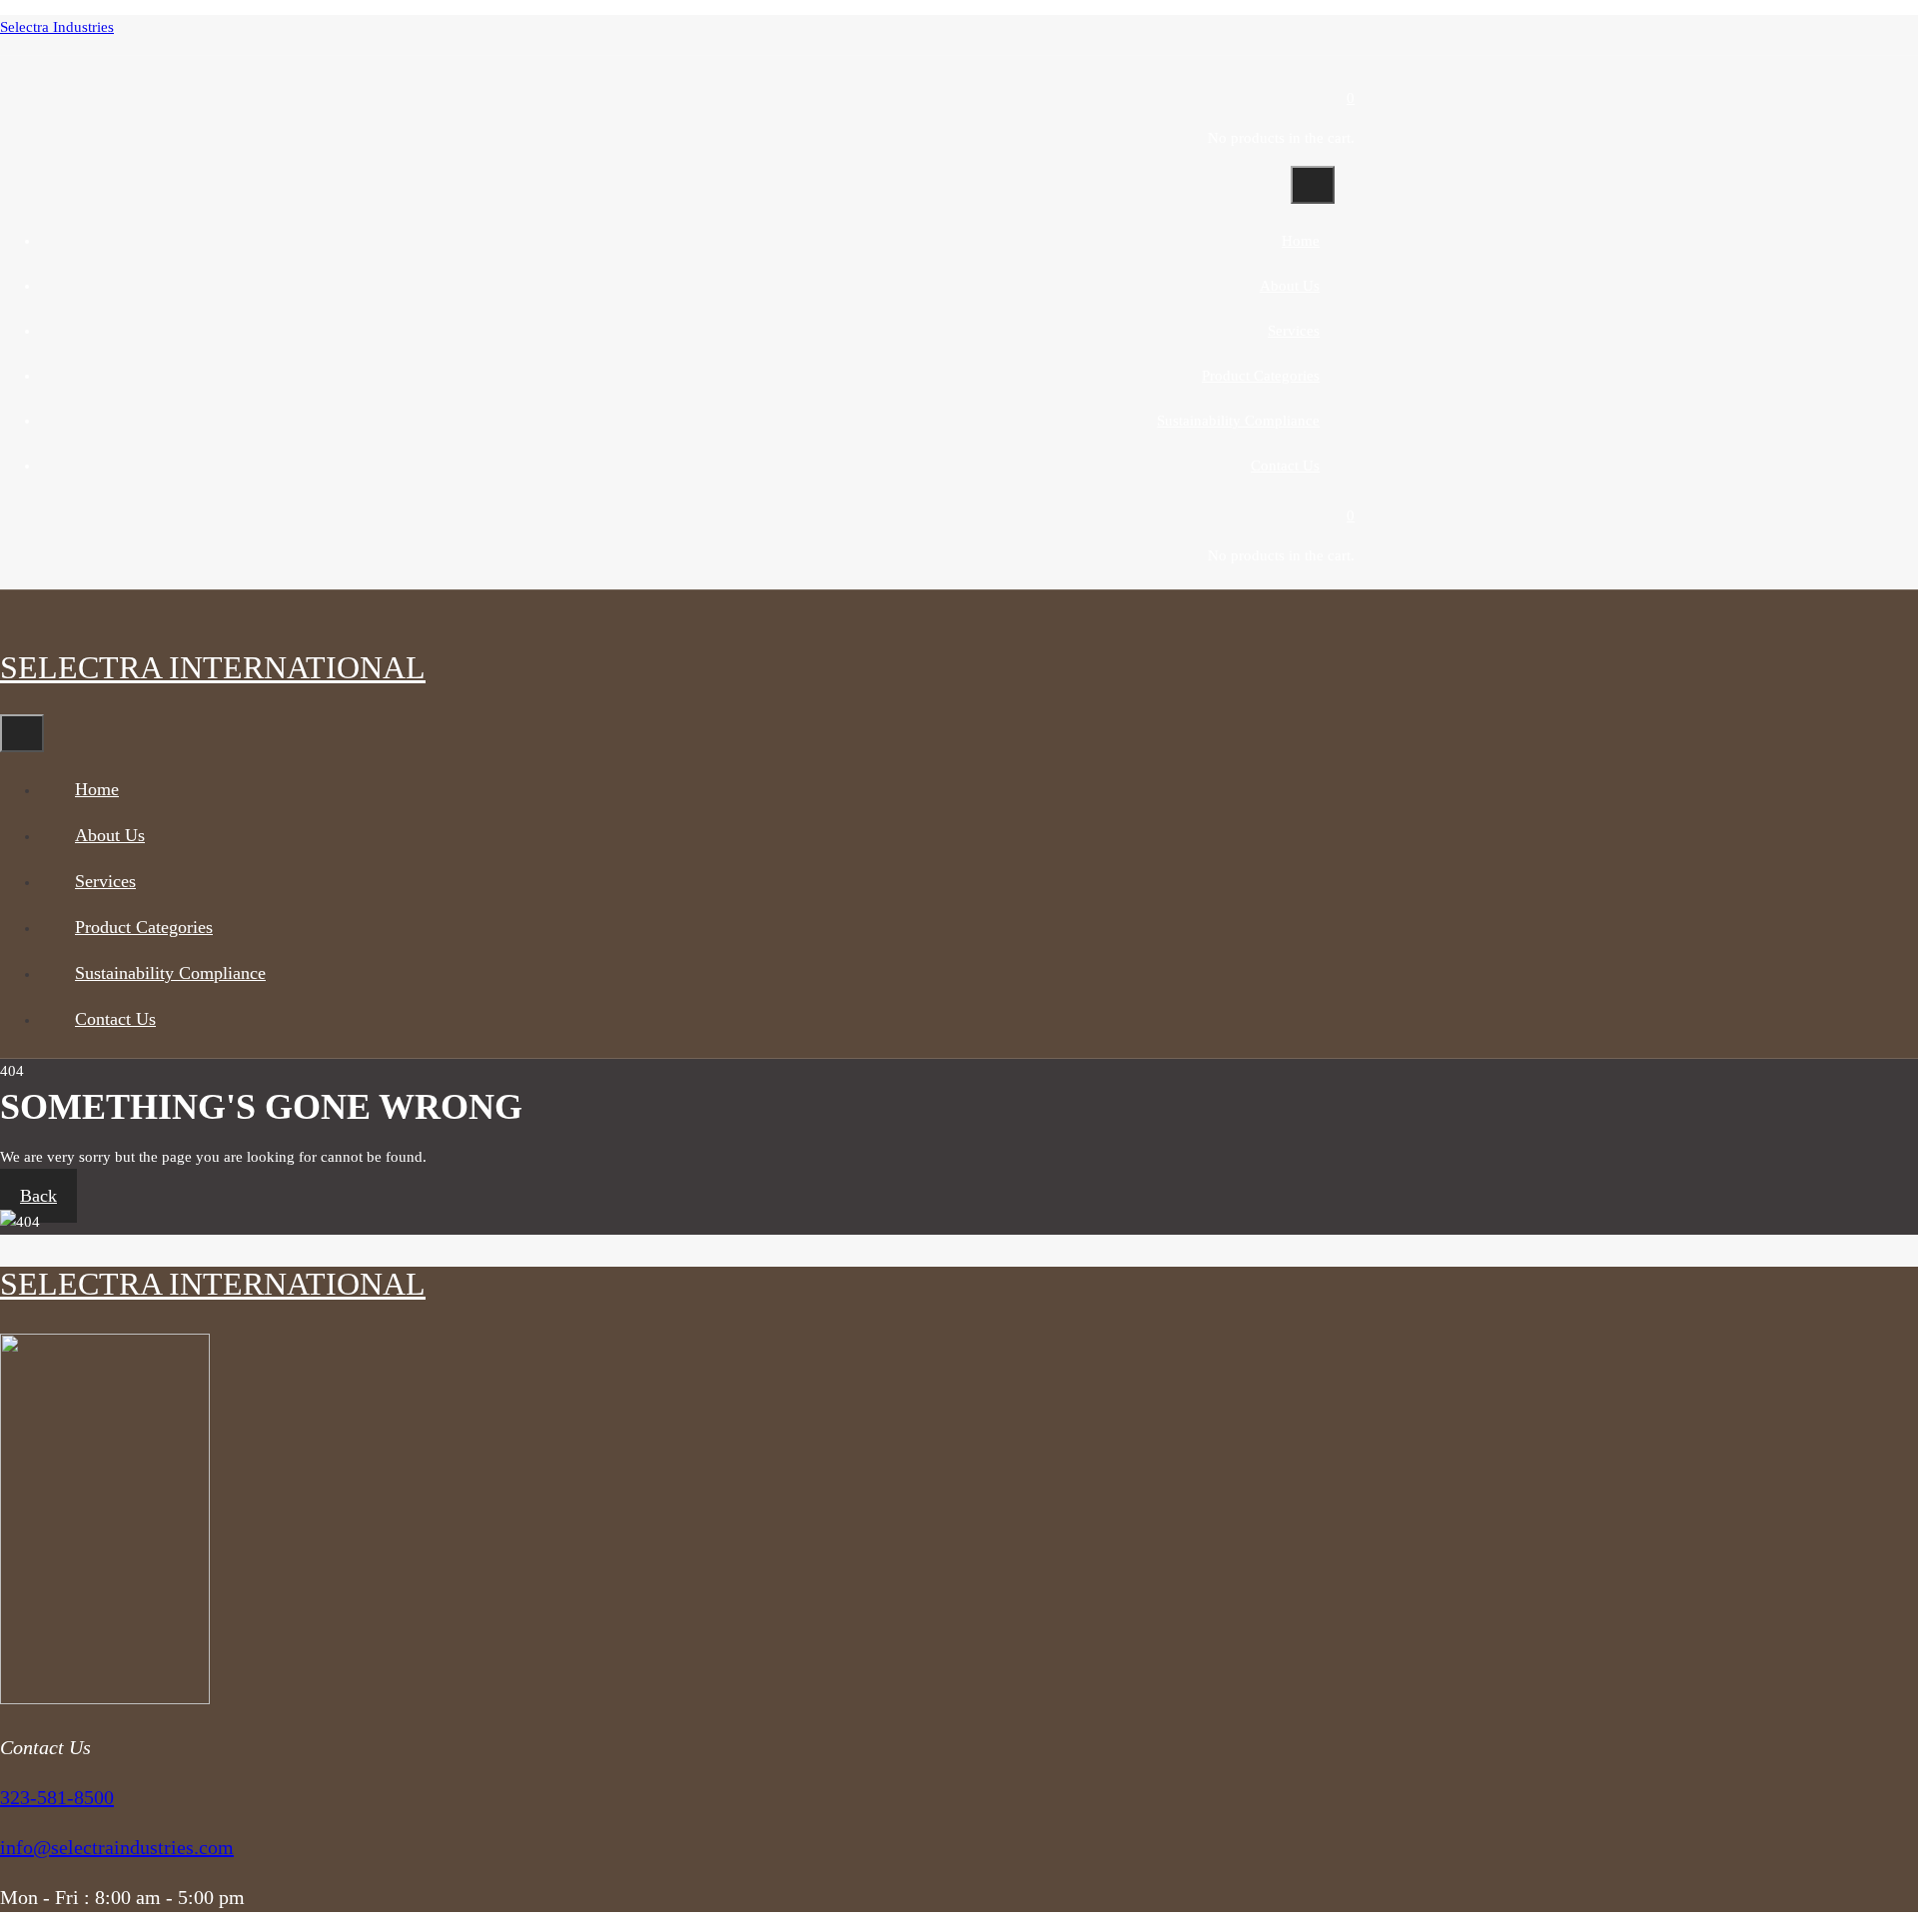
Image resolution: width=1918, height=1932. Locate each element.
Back (38, 1196)
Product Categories (1261, 376)
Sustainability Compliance (1238, 421)
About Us (1290, 286)
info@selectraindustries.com (117, 1847)
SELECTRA (213, 667)
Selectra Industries (57, 27)
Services (1294, 331)
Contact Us (1285, 466)
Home (1301, 241)
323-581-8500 (57, 1797)
